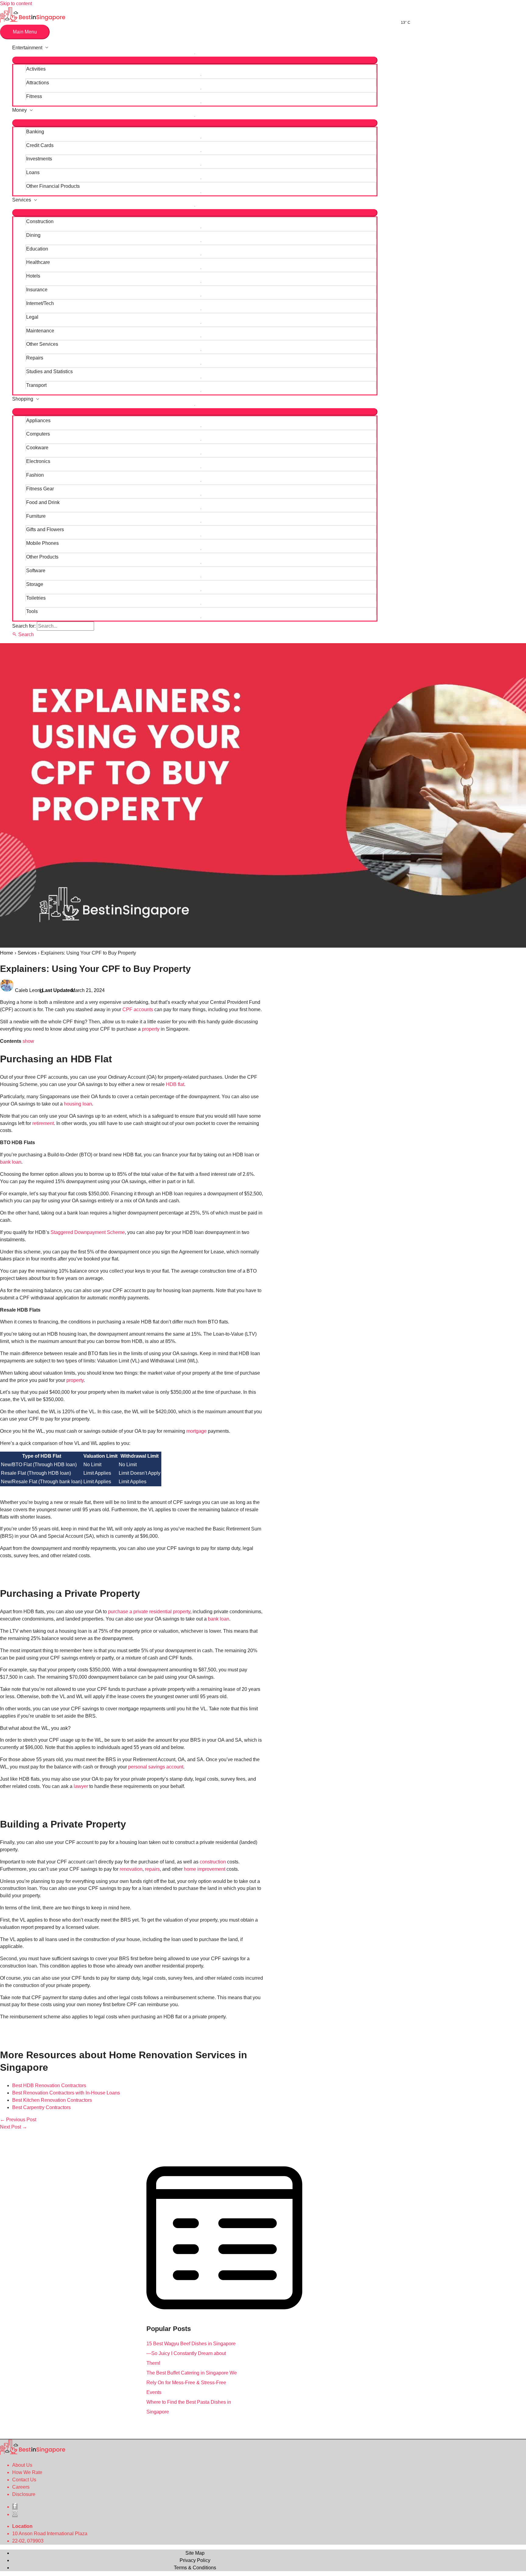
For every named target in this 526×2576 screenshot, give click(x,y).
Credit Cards (40, 145)
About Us (22, 2465)
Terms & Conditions (195, 2568)
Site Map (195, 2553)
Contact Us (24, 2480)
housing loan (78, 1104)
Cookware (37, 448)
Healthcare (38, 262)
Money (19, 110)
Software (36, 571)
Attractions (38, 83)
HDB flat (175, 1084)
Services (22, 200)
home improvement (205, 1869)
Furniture (36, 516)
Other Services (42, 344)
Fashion (35, 475)
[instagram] (15, 2514)
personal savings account (156, 1767)
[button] (23, 634)
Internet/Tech (40, 303)
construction (213, 1862)
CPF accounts (138, 1009)
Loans (33, 172)
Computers (38, 434)
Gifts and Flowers (45, 529)
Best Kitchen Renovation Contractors (52, 2100)
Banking (35, 132)
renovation (131, 1869)
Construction (40, 221)
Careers (21, 2487)
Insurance (37, 290)
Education (37, 249)
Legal (32, 317)
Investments (39, 159)
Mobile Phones (42, 543)
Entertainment (27, 48)
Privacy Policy (195, 2560)
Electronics (38, 461)
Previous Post (18, 2120)
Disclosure (24, 2494)
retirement (43, 1123)
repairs (152, 1869)
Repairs (35, 358)
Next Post (14, 2127)
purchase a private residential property (149, 1612)
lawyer (81, 1786)
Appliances (38, 421)
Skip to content (16, 4)
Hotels (33, 276)
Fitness (34, 96)
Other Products (42, 557)
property (151, 1029)
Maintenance (40, 331)
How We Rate (27, 2472)
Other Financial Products (53, 186)
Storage (35, 584)
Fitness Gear (40, 489)
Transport (36, 385)
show (28, 1041)
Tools (32, 611)
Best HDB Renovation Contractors (49, 2085)
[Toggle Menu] (195, 60)
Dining (33, 235)
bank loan (11, 1162)
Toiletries (36, 598)
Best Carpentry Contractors (41, 2107)
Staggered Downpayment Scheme (88, 1232)
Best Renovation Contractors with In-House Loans (66, 2093)
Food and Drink (43, 502)
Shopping (23, 399)
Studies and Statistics (49, 372)
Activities (36, 69)
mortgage (196, 1431)
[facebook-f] (15, 2507)
